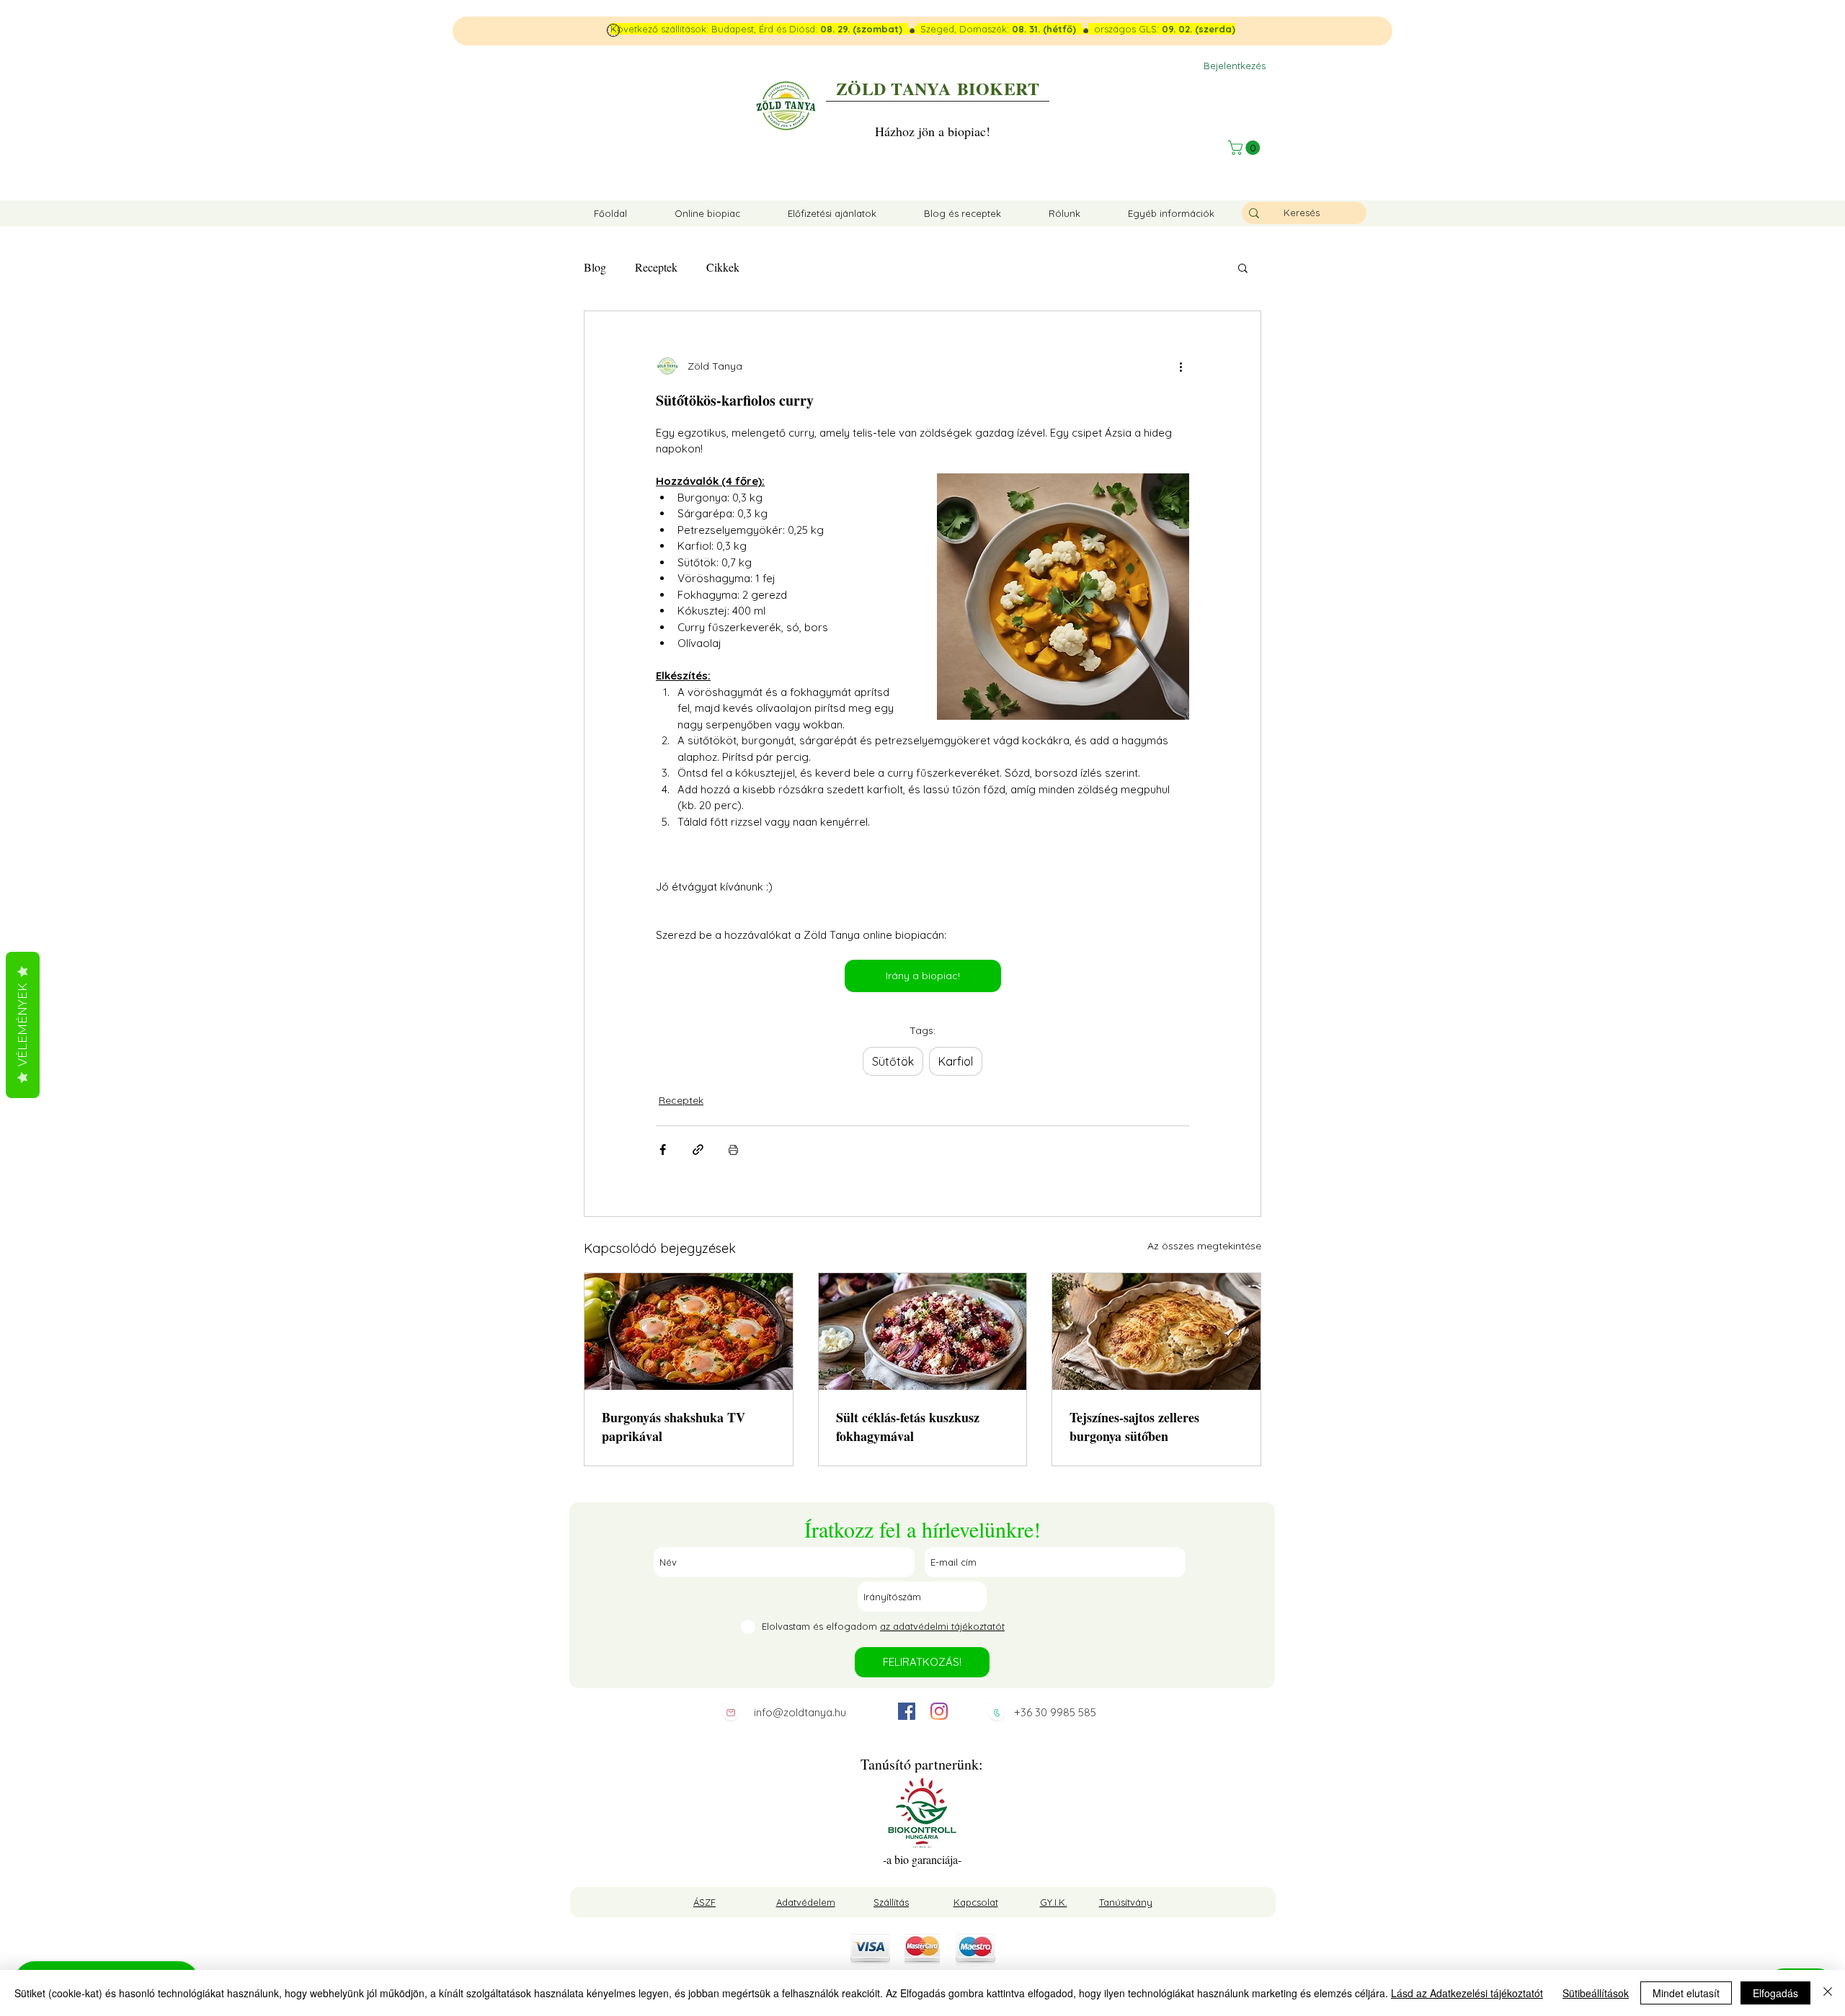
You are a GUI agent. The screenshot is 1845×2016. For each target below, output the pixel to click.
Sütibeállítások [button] (1596, 1993)
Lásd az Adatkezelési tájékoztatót (1467, 1993)
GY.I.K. (1054, 1902)
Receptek (656, 267)
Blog (595, 267)
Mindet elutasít (1686, 1993)
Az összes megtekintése (1204, 1246)
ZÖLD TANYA (894, 88)
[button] (1246, 148)
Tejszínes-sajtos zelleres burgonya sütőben (1134, 1427)
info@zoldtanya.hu (800, 1712)
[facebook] (907, 1711)
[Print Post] (733, 1150)
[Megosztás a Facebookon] (663, 1150)
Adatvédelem (806, 1902)
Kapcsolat (976, 1902)
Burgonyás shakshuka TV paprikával (673, 1427)
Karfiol (956, 1061)
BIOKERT (998, 88)
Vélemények (23, 1025)
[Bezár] (1828, 1993)
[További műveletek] (1181, 366)
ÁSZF (704, 1902)
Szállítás (891, 1902)
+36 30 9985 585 (1055, 1712)
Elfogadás (1775, 1993)
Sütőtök (893, 1061)
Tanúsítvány (1126, 1902)
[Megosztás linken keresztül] (698, 1150)
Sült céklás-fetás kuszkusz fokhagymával (908, 1427)
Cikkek (723, 267)
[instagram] (939, 1711)
